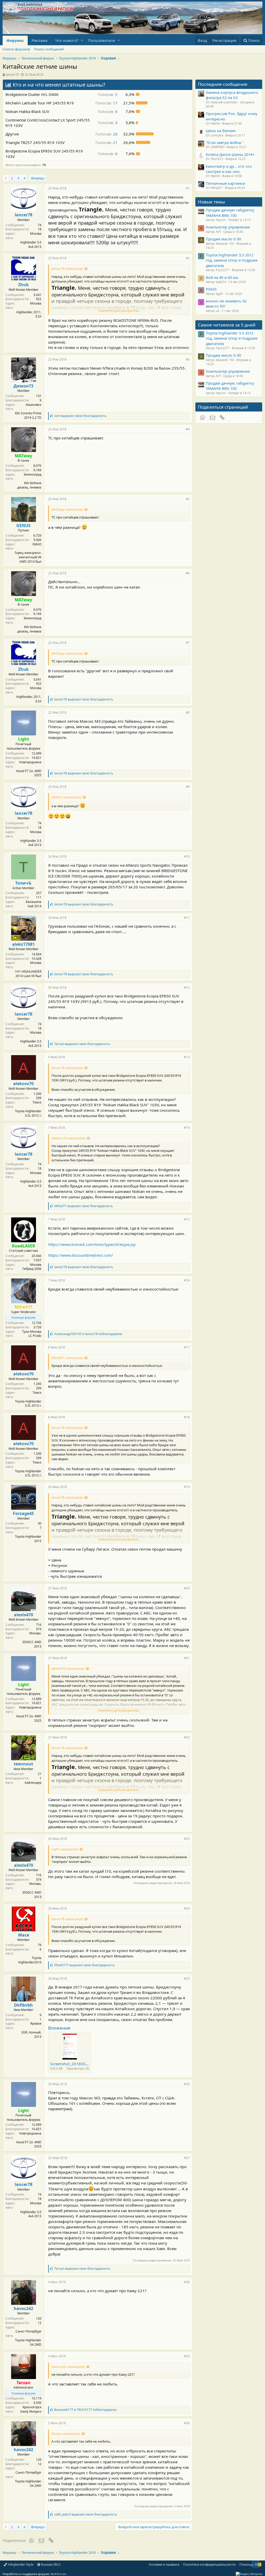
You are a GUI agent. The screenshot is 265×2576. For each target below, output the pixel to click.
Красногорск (32, 2407)
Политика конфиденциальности (209, 2564)
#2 (188, 258)
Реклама (39, 40)
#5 (188, 499)
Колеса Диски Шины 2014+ (230, 154)
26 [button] (106, 134)
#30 (187, 2423)
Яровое (36, 2024)
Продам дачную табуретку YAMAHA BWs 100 (230, 212)
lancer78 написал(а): (67, 269)
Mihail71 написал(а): (67, 1358)
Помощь (247, 2564)
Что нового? (67, 40)
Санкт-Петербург (28, 2331)
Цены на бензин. (221, 131)
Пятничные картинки (225, 183)
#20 (187, 1588)
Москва (36, 234)
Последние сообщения (223, 84)
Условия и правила (164, 2564)
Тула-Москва (32, 1332)
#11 (187, 918)
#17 (187, 1347)
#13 (187, 1057)
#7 (188, 643)
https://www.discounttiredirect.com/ (81, 1255)
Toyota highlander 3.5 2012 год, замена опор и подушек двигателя (232, 260)
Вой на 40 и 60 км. (222, 277)
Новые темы (211, 202)
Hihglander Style (20, 2564)
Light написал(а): (65, 1849)
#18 (187, 1417)
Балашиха (34, 902)
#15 (187, 1219)
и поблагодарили (88, 1334)
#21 (187, 1658)
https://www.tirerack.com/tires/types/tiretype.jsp (92, 1244)
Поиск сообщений (49, 49)
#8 (188, 712)
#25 (187, 1979)
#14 (187, 1128)
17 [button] (106, 103)
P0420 (211, 289)
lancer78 (12, 74)
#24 (187, 1908)
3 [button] (108, 123)
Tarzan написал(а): (66, 2434)
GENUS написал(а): (67, 797)
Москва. (35, 1633)
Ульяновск (34, 405)
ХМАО (37, 544)
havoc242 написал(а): (68, 2367)
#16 (187, 1280)
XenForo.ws (58, 2574)
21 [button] (106, 142)
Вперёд (37, 178)
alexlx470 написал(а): (68, 1668)
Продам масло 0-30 (223, 239)
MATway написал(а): (67, 509)
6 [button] (108, 111)
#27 (187, 2158)
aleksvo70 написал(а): (69, 1138)
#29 (187, 2356)
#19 (187, 1487)
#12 (187, 988)
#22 (187, 1737)
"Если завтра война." (225, 142)
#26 (187, 2084)
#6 (188, 573)
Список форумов (16, 49)
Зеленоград (32, 474)
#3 (188, 359)
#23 (187, 1839)
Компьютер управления (228, 227)
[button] (82, 40)
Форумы (15, 40)
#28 (187, 2282)
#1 (188, 188)
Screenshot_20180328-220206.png (82, 2064)
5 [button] (108, 94)
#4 (188, 429)
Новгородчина (30, 762)
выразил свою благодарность (80, 416)
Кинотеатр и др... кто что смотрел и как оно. (229, 169)
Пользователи (102, 40)
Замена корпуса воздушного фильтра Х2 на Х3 (232, 95)
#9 (188, 787)
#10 (187, 856)
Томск (37, 1102)
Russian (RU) (50, 2564)
